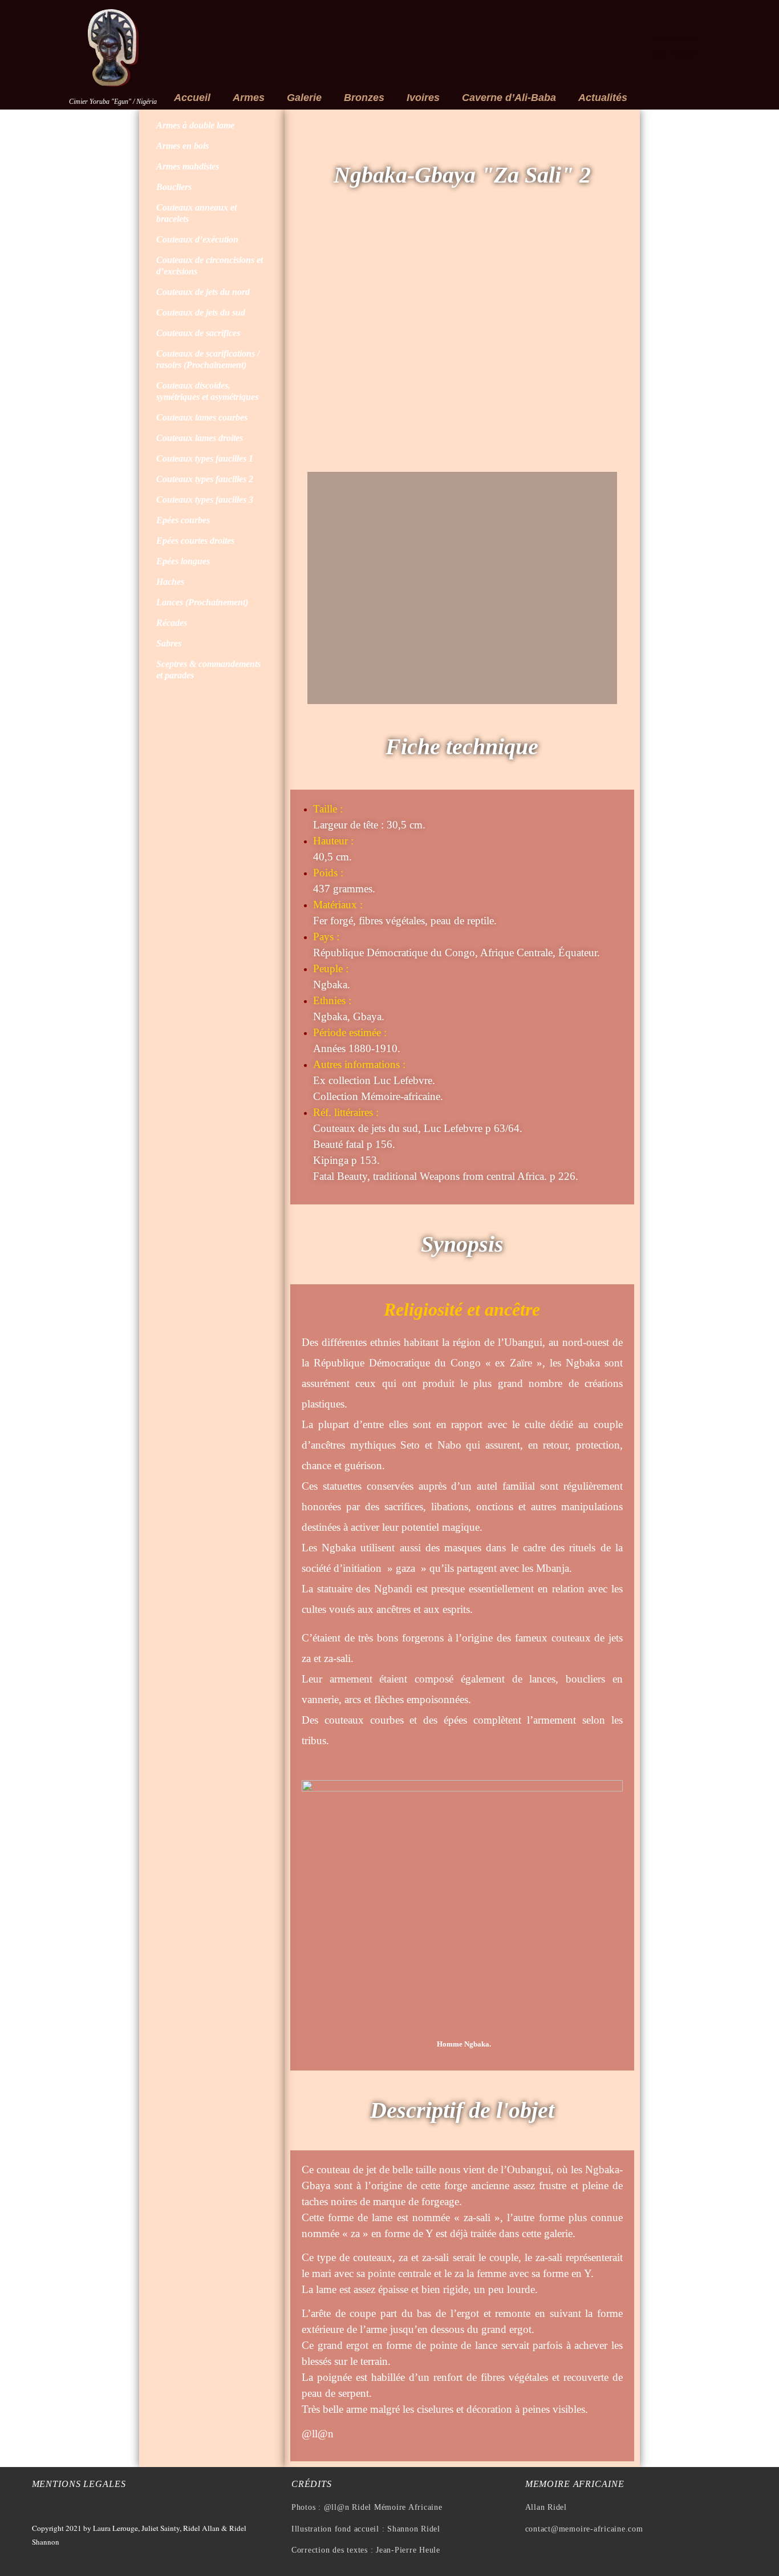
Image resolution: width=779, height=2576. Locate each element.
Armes (249, 98)
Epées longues (183, 561)
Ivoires (423, 98)
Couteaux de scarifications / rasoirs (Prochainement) (208, 359)
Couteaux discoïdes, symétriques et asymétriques (207, 391)
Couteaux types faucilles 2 (205, 479)
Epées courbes (183, 520)
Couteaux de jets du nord (203, 292)
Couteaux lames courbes (202, 417)
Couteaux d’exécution (197, 239)
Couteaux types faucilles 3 (205, 500)
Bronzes (364, 98)
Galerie (304, 98)
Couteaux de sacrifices (198, 333)
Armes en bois (182, 146)
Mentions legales (79, 2484)
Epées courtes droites (195, 541)
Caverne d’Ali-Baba (509, 98)
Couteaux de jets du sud (201, 312)
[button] (319, 345)
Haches (170, 582)
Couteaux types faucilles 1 (205, 458)
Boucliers (174, 187)
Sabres (169, 643)
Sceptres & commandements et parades (208, 670)
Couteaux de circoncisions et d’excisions (210, 266)
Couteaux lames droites (200, 438)
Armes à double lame (195, 125)
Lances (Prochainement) (202, 602)
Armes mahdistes (188, 166)
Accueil (192, 98)
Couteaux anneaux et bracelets (196, 213)
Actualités (603, 98)
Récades (172, 623)
